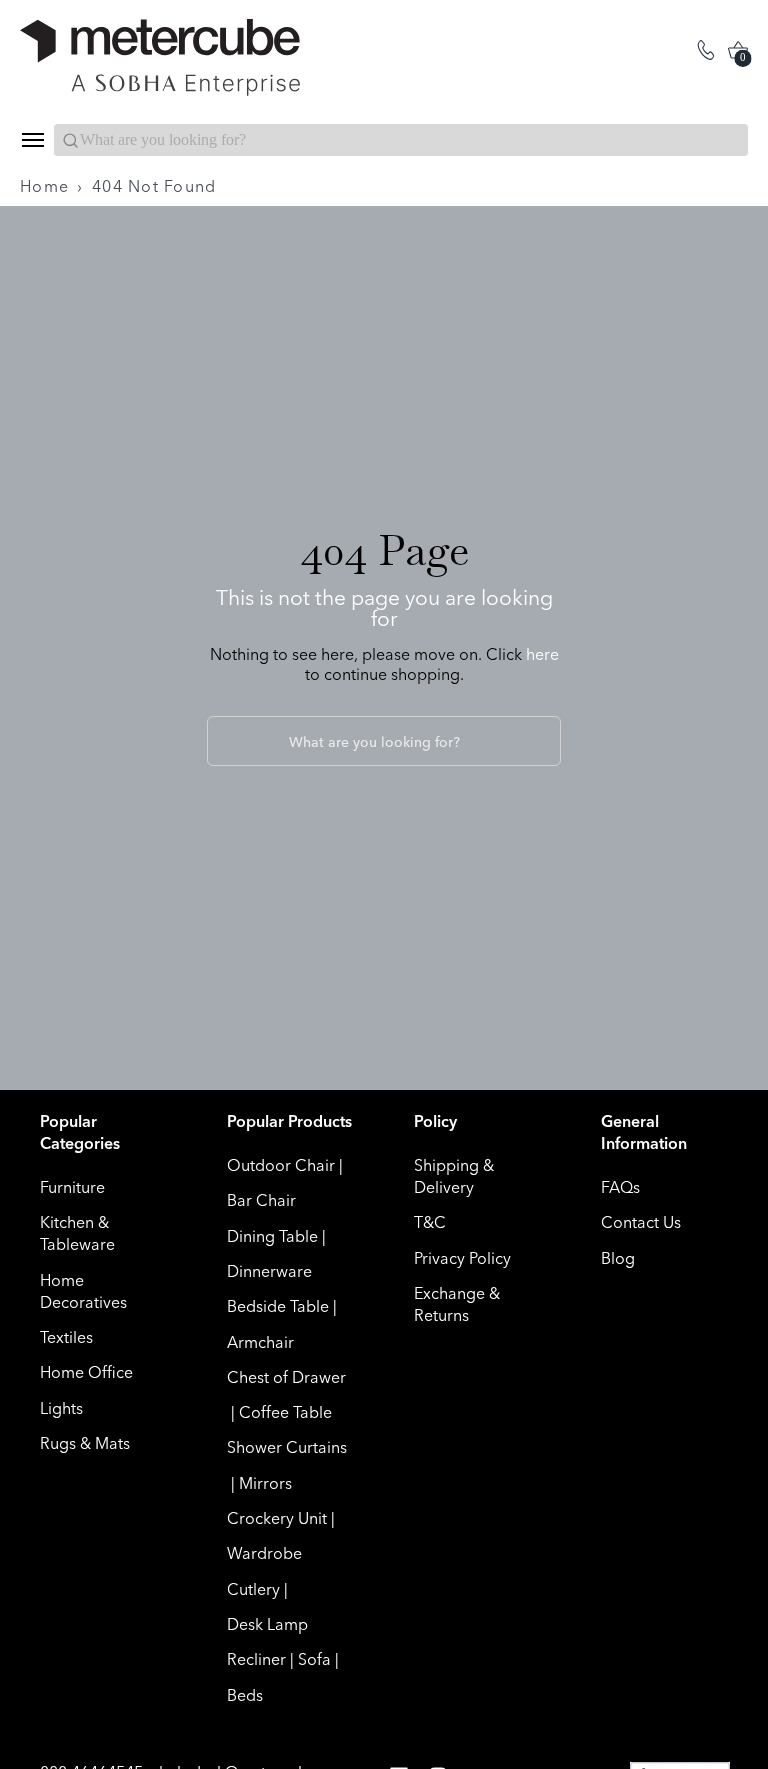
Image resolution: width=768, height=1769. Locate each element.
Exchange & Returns (457, 1304)
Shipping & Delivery (454, 1176)
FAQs (620, 1187)
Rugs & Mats (85, 1443)
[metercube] (202, 57)
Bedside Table (278, 1306)
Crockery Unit (277, 1518)
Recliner (256, 1659)
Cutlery (253, 1589)
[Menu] (32, 140)
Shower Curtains (287, 1447)
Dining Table (272, 1236)
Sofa (314, 1659)
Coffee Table (285, 1412)
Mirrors (265, 1483)
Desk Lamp (267, 1624)
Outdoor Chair (281, 1165)
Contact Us (641, 1222)
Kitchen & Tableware (77, 1233)
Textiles (66, 1337)
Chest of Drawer (286, 1377)
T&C (430, 1222)
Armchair (260, 1342)
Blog (618, 1258)
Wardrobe (264, 1553)
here (542, 654)
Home (44, 186)
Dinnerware (269, 1271)
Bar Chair (261, 1200)
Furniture (72, 1187)
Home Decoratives (83, 1291)
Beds (245, 1695)
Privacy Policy (462, 1258)
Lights (61, 1408)
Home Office (86, 1372)
